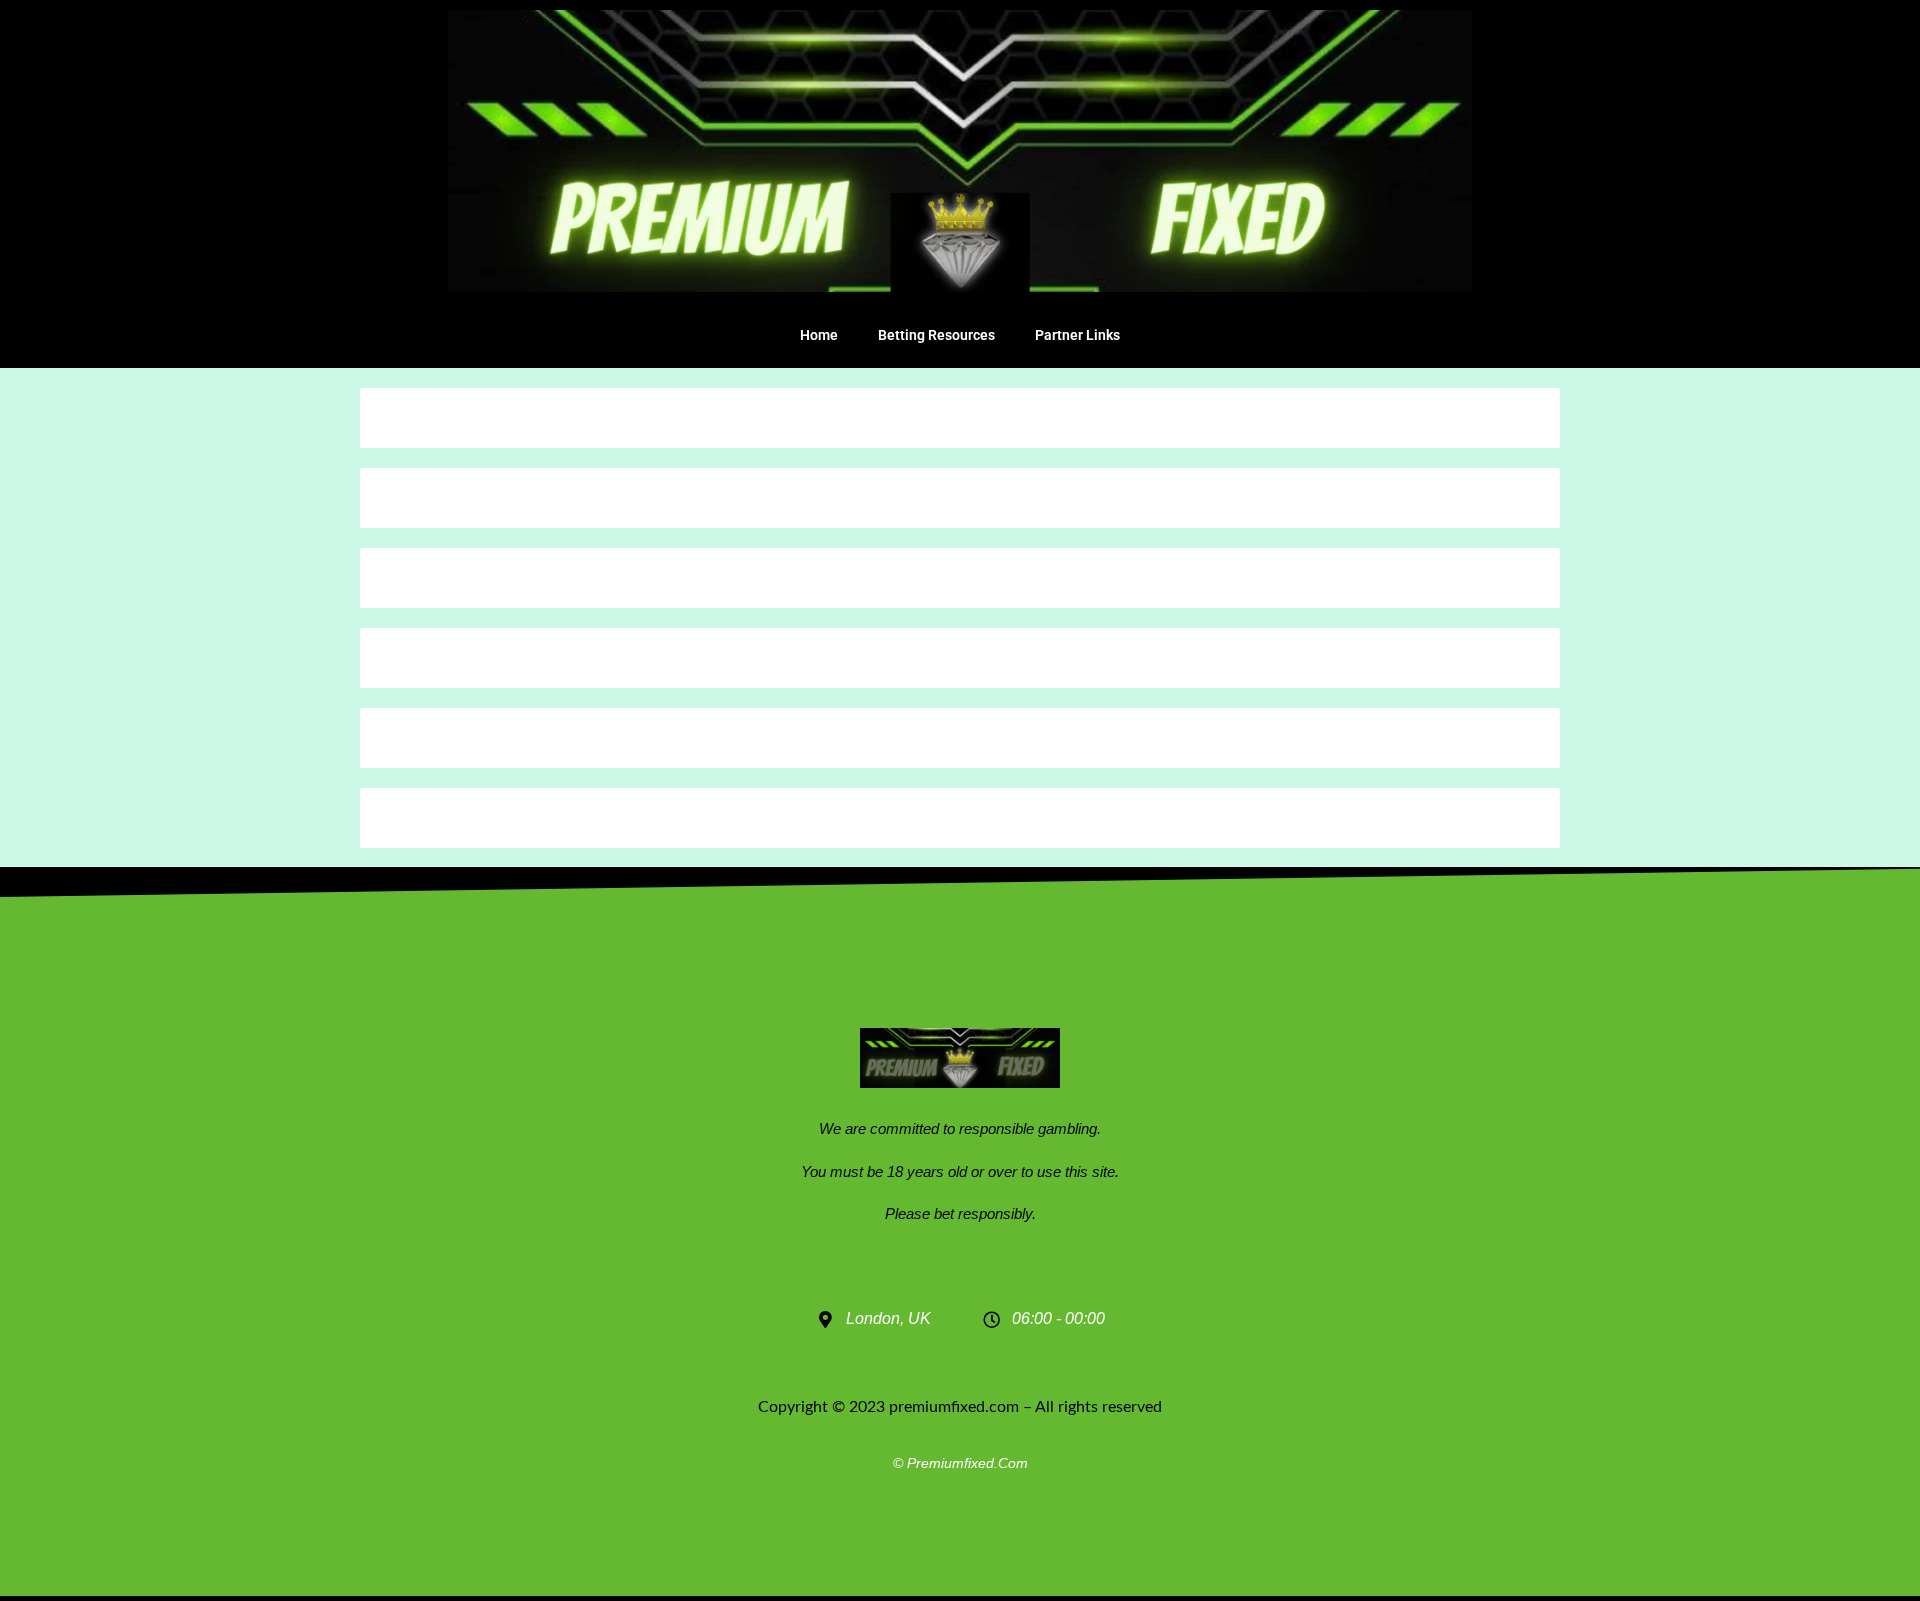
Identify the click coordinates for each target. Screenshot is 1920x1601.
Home (819, 335)
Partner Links (1077, 335)
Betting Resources (936, 335)
